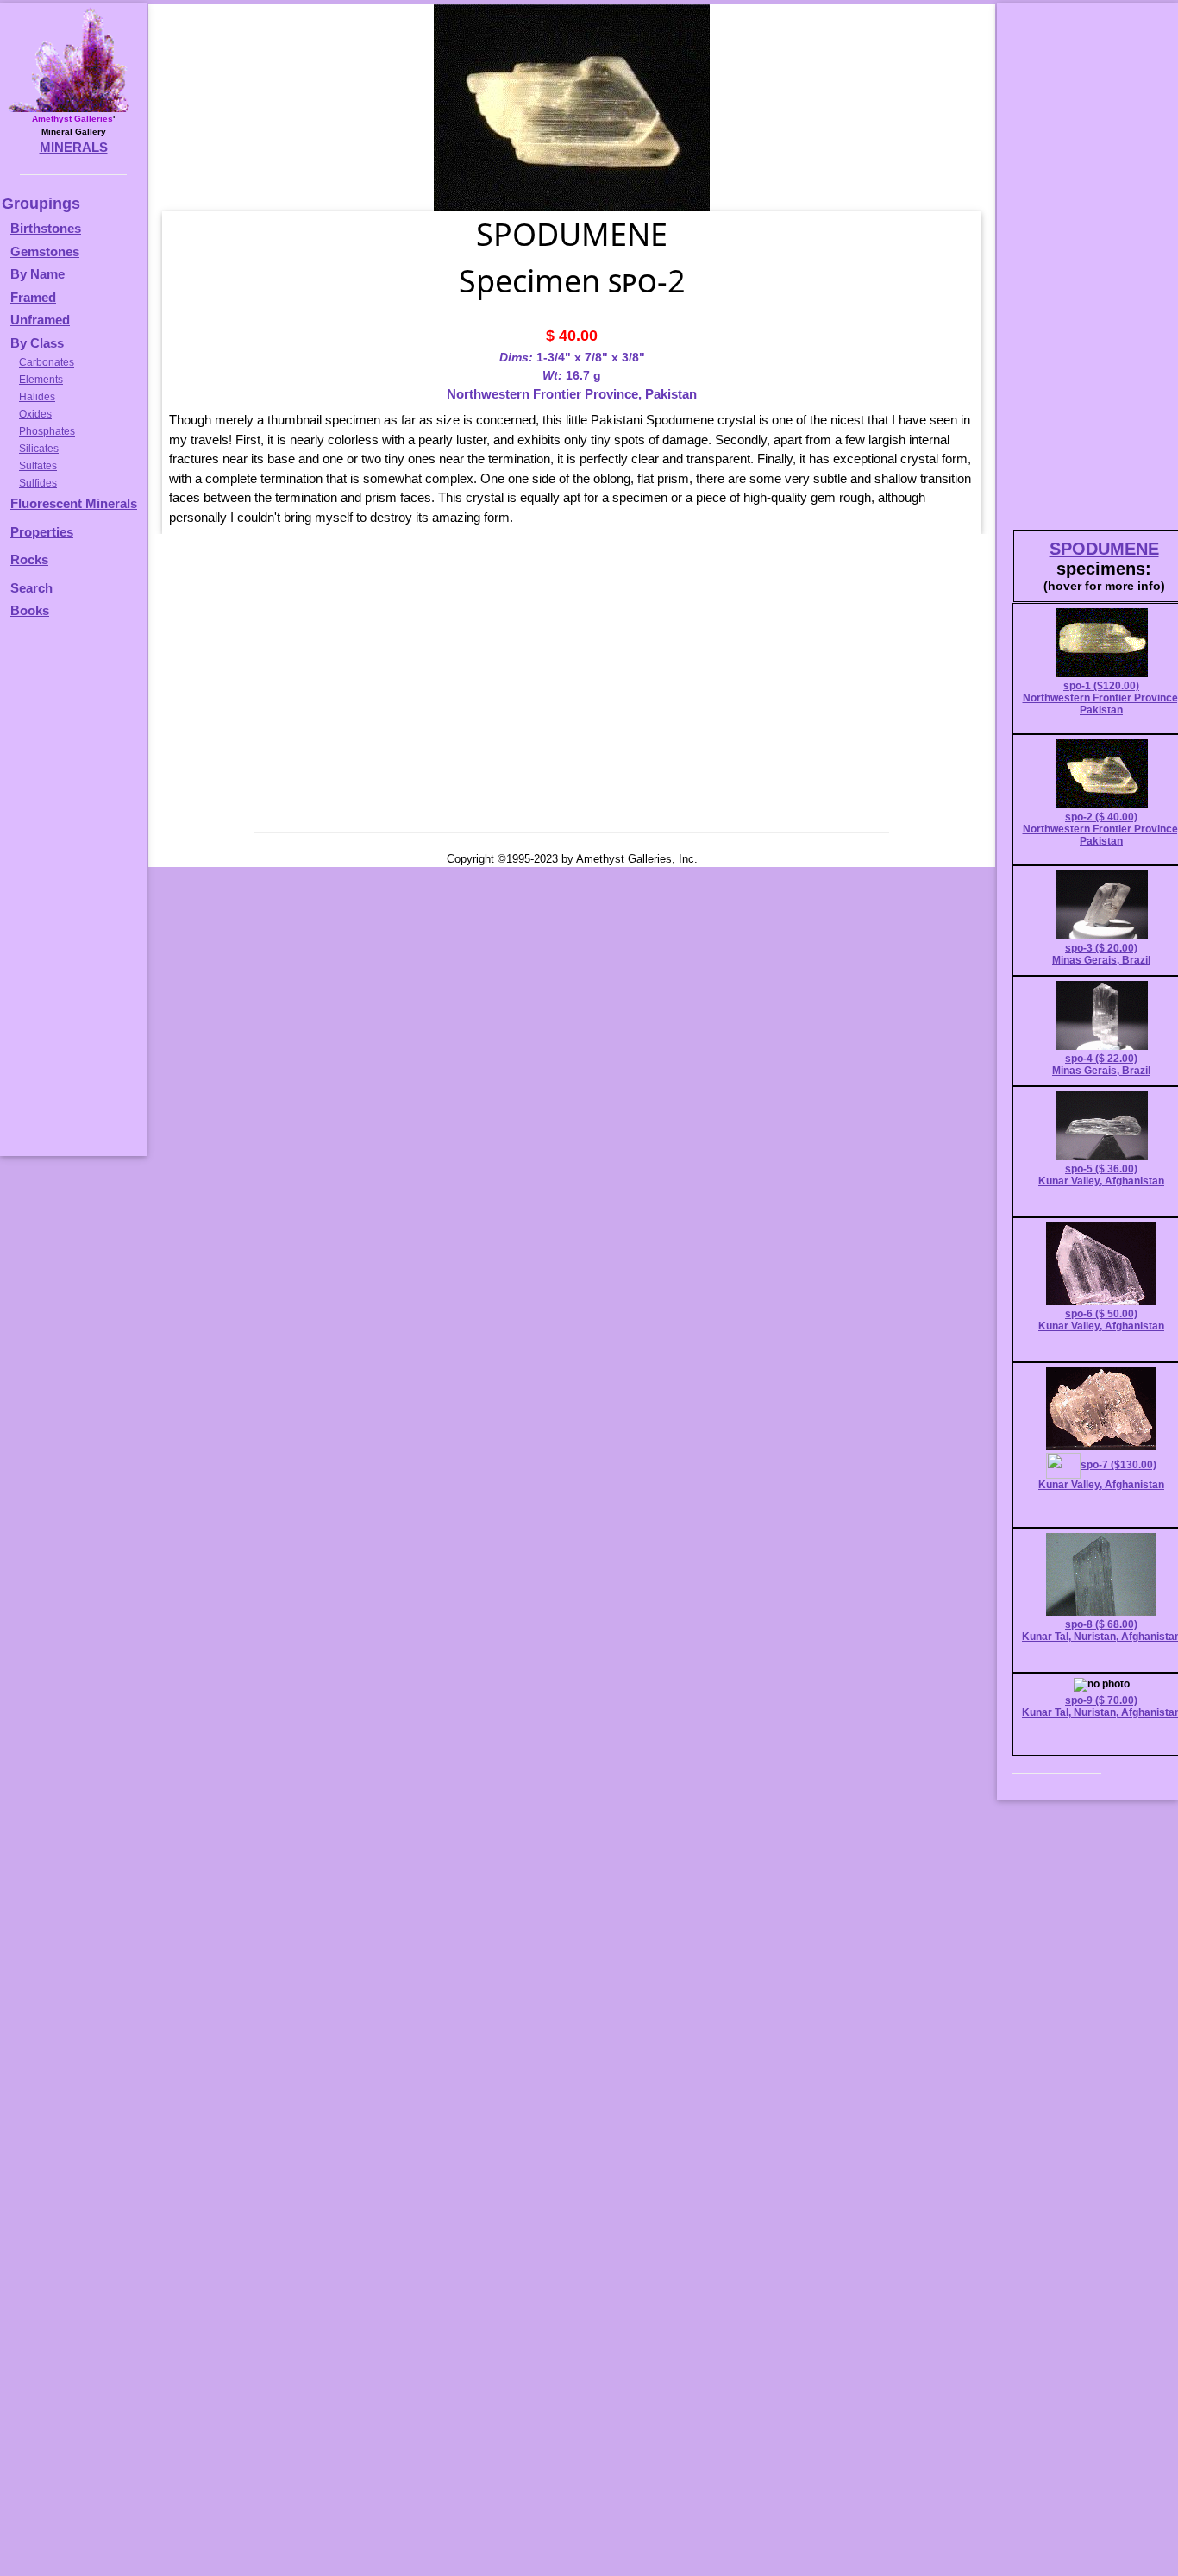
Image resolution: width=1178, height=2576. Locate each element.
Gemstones (45, 251)
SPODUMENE (1104, 549)
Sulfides (38, 483)
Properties (42, 532)
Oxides (35, 414)
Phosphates (47, 431)
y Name (42, 274)
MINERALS (74, 147)
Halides (37, 397)
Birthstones (46, 228)
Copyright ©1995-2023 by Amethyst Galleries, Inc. (572, 859)
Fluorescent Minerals (74, 503)
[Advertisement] (71, 895)
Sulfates (38, 466)
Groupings (41, 204)
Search (31, 588)
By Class (37, 343)
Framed (33, 297)
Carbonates (47, 362)
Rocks (29, 559)
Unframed (40, 320)
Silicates (39, 449)
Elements (41, 380)
